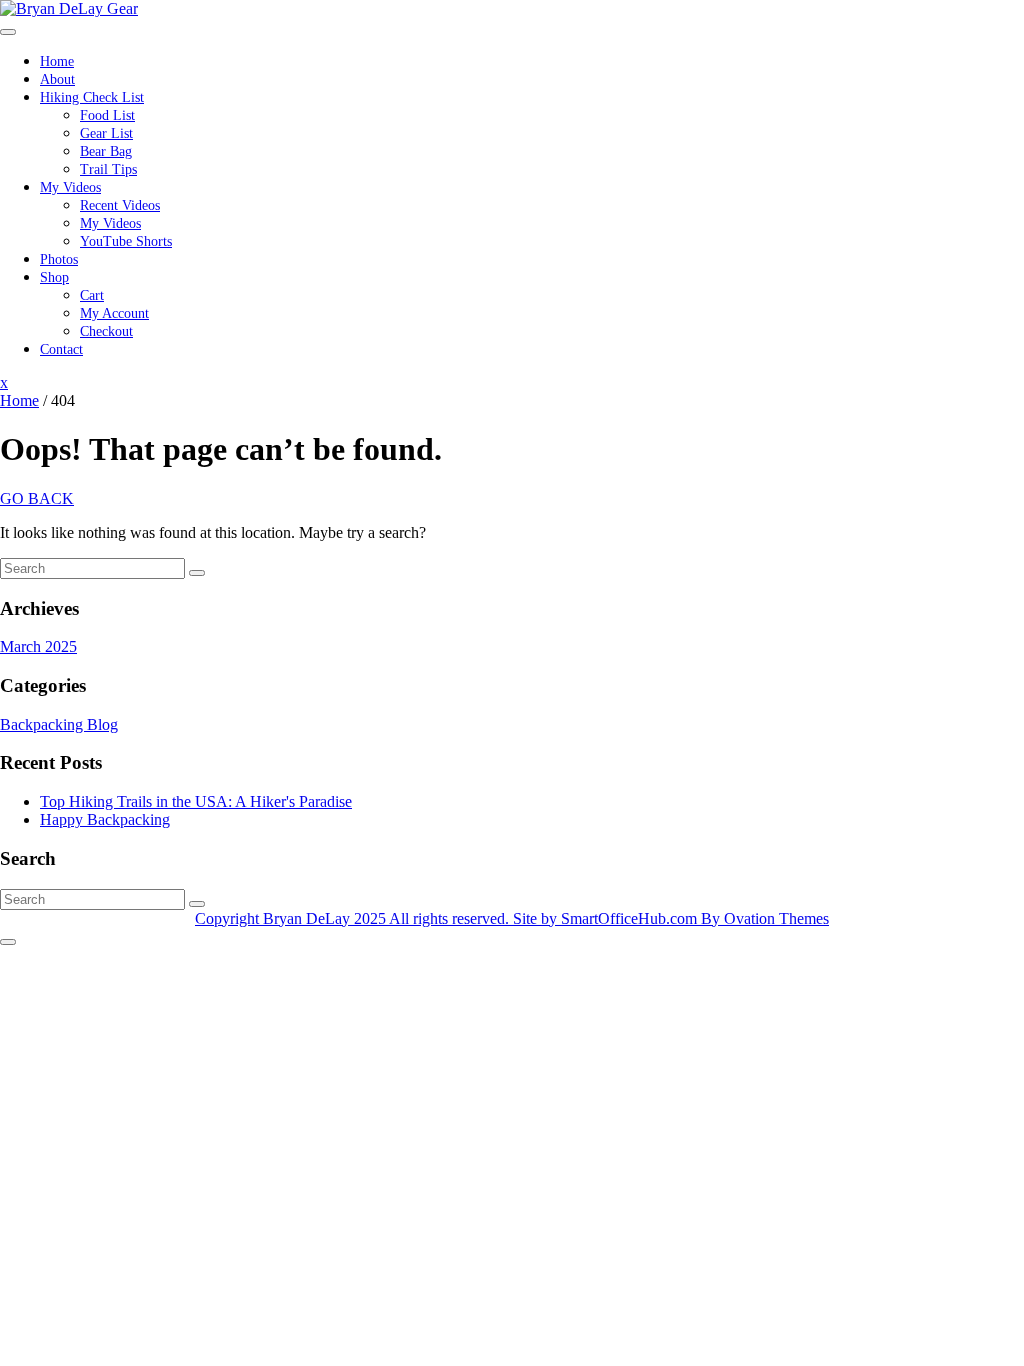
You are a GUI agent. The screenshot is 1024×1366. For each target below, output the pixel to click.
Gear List (106, 133)
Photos (59, 259)
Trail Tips (108, 169)
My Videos (70, 187)
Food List (107, 115)
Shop (54, 277)
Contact (61, 349)
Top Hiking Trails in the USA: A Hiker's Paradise (196, 801)
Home (57, 61)
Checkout (106, 331)
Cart (92, 295)
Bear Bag (106, 151)
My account (114, 313)
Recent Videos (120, 205)
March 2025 (38, 646)
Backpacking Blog (59, 724)
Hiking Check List (92, 97)
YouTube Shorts (126, 241)
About (57, 79)
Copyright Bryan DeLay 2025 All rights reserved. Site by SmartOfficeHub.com (512, 918)
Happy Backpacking (105, 819)
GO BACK (37, 498)
